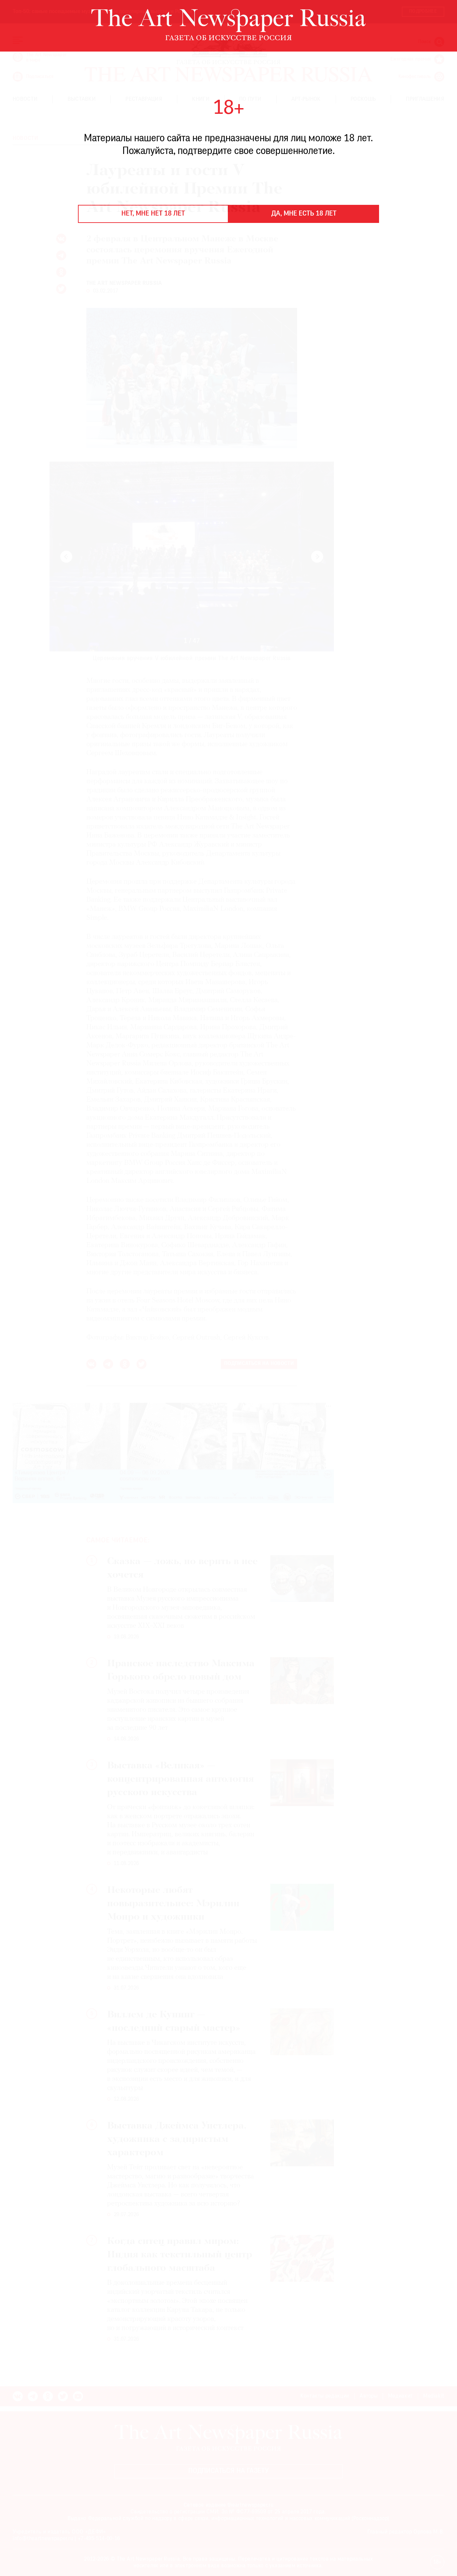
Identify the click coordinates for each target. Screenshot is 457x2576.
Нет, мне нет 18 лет (153, 214)
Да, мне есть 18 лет (304, 214)
